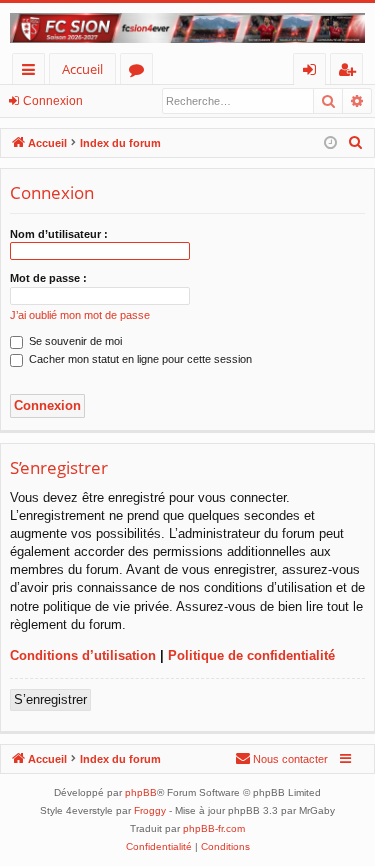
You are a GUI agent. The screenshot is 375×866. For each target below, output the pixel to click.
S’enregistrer (50, 699)
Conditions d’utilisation (83, 655)
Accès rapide (32, 72)
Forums (140, 72)
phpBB (141, 792)
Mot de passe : (48, 278)
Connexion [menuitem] (313, 72)
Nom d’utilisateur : (59, 234)
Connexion (53, 101)
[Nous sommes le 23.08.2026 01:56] (330, 143)
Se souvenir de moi (74, 341)
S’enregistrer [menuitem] (351, 72)
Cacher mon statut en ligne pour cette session (139, 359)
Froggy (150, 810)
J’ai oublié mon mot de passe (80, 315)
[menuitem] (356, 143)
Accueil (82, 69)
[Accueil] (187, 28)
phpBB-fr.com (214, 828)
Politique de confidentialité (251, 655)
